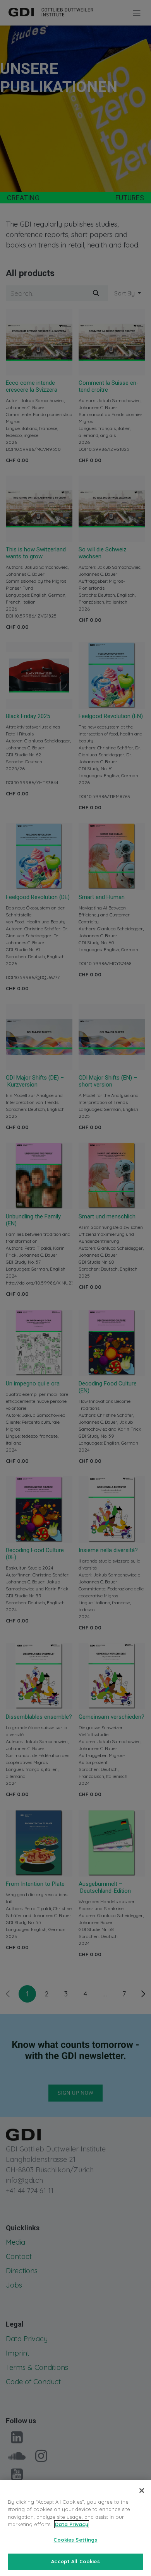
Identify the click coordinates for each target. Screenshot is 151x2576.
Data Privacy (72, 2524)
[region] (75, 2528)
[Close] (142, 2491)
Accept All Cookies (75, 2561)
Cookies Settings (75, 2540)
